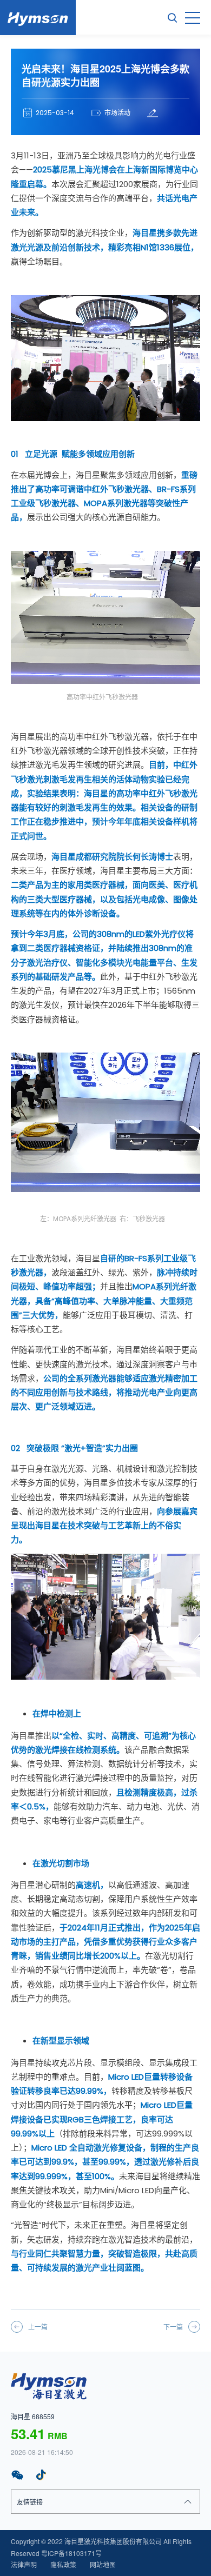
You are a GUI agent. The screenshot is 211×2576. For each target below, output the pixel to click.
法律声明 (24, 2564)
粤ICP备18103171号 (71, 2553)
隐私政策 (63, 2564)
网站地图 (103, 2564)
